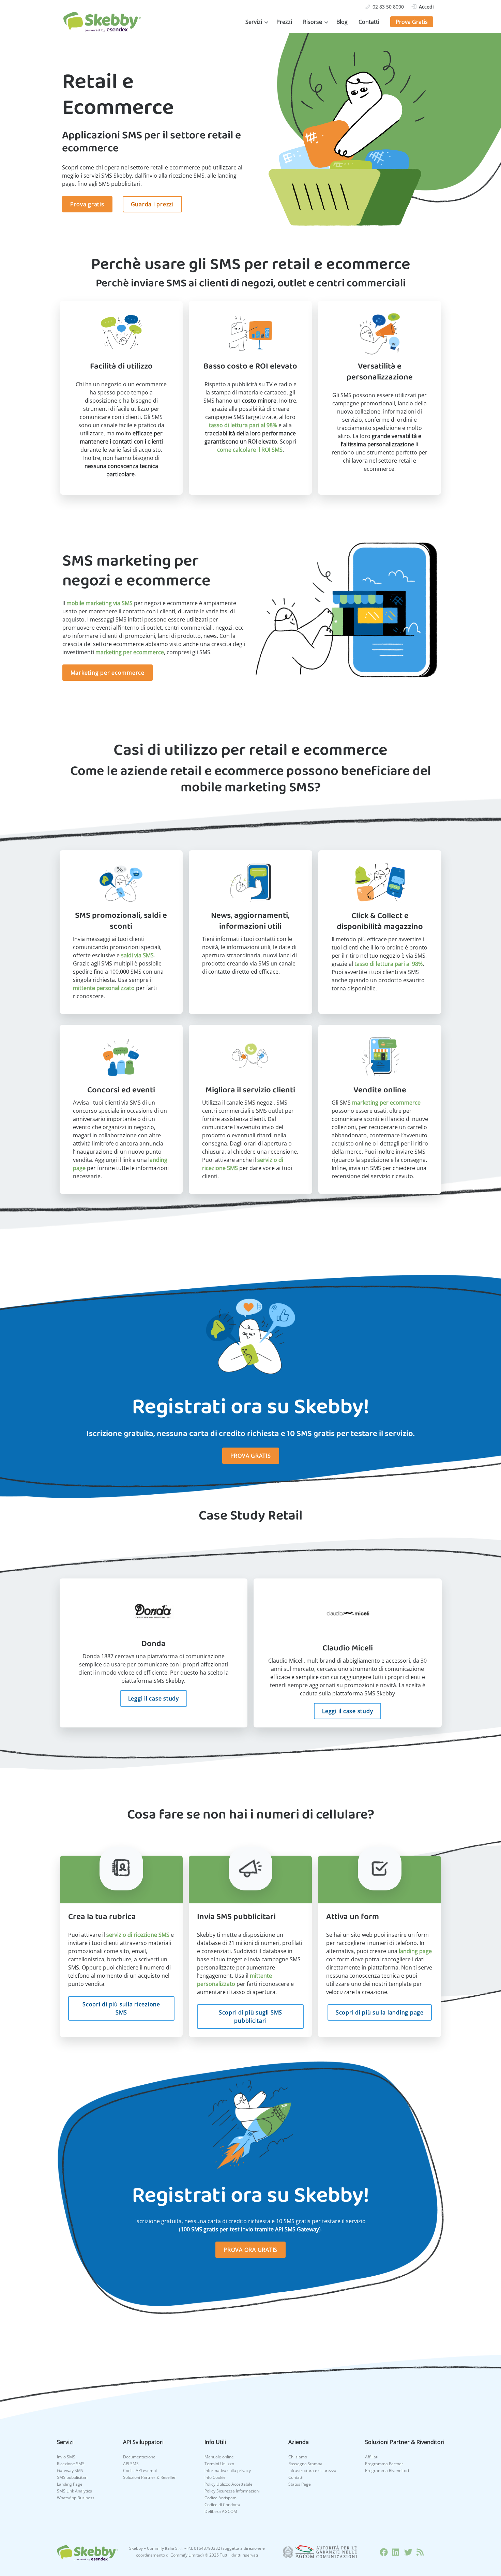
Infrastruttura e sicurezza (312, 2470)
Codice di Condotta (222, 2505)
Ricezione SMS (71, 2464)
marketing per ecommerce (130, 652)
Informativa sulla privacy (228, 2470)
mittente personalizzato (104, 988)
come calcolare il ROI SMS (250, 450)
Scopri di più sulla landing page (380, 2012)
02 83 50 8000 (388, 7)
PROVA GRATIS (251, 1456)
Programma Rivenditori (387, 2470)
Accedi (426, 7)
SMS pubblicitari (72, 2477)
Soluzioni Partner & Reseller (149, 2477)
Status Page (300, 2484)
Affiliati (372, 2457)
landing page (415, 1951)
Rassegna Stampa (305, 2464)
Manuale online (219, 2457)
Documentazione (139, 2457)
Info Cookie (215, 2477)
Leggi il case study (154, 1698)
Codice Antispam (221, 2498)
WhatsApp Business (76, 2498)
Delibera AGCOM (221, 2511)
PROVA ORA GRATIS (250, 2250)
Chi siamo (298, 2457)
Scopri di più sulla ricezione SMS (121, 2008)
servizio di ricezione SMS (138, 1935)
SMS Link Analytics (74, 2491)
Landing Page (70, 2484)
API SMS (131, 2464)
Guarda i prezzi (152, 204)
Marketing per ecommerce (108, 673)
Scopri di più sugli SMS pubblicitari (250, 2017)
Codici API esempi (140, 2470)
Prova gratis (87, 204)
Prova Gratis (412, 22)
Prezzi (284, 22)
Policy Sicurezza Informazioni (232, 2491)
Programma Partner (384, 2464)
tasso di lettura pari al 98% (243, 425)
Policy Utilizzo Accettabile (229, 2484)
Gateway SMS (70, 2470)
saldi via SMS (137, 955)
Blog (342, 22)
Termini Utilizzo (219, 2464)
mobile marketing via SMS (100, 603)
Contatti (369, 22)
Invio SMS (66, 2457)
